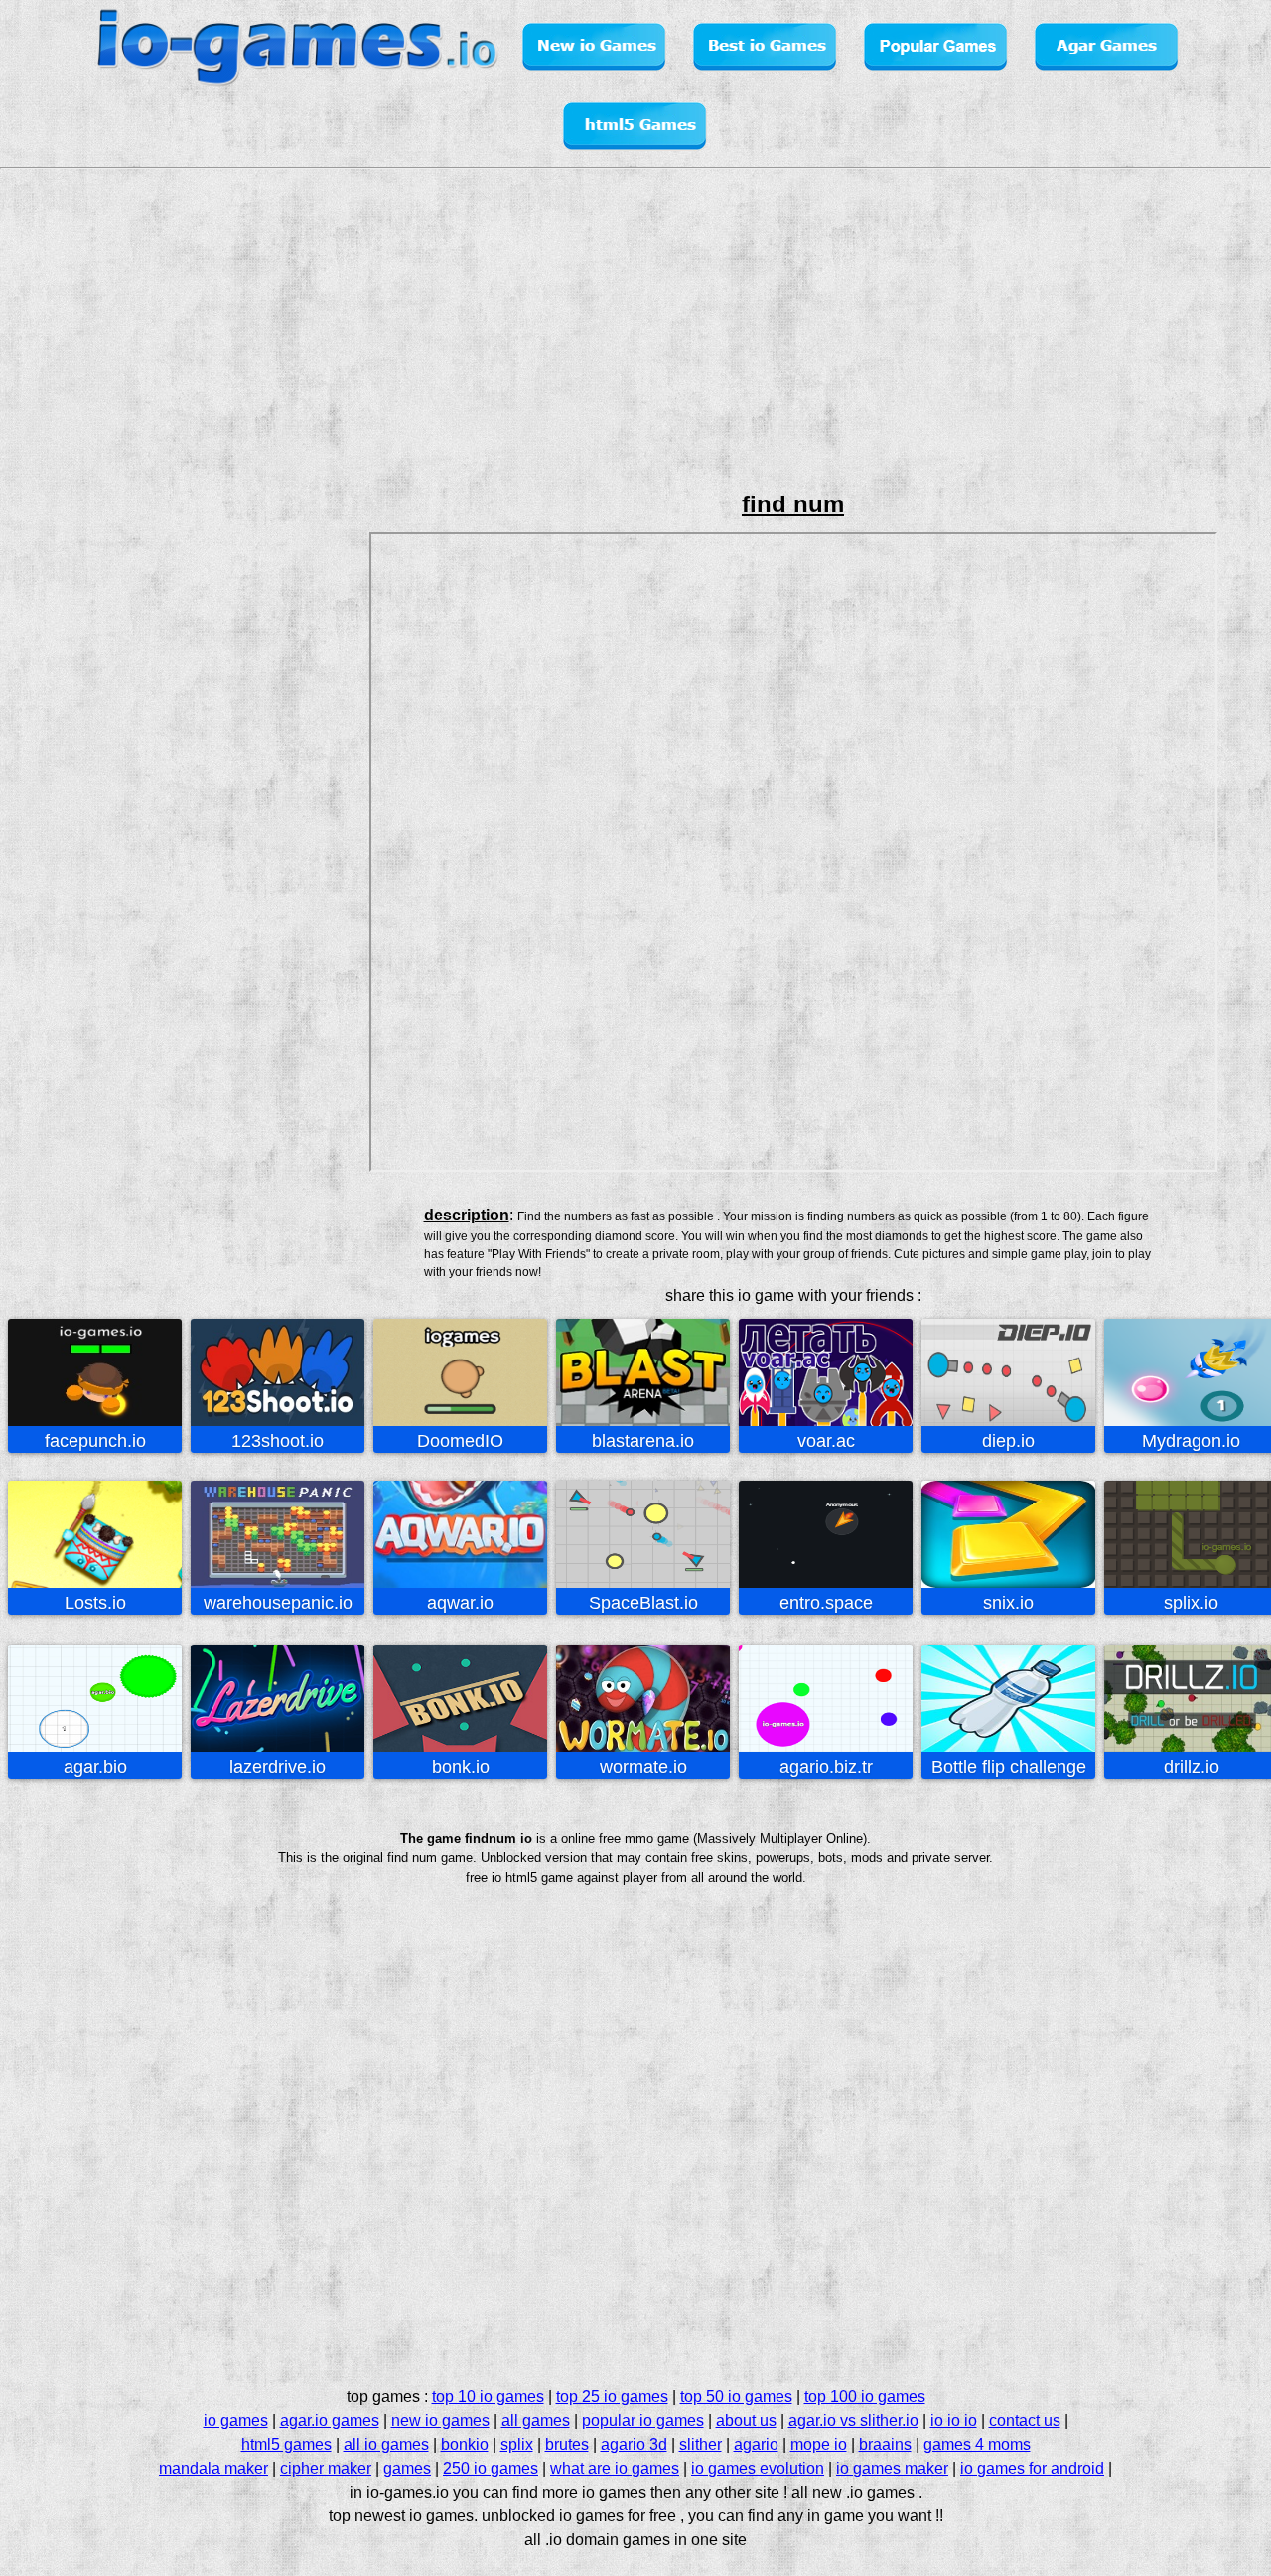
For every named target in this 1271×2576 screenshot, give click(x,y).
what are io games (615, 2468)
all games (536, 2421)
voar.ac (826, 1441)
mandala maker (213, 2468)
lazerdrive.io (278, 1767)
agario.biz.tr (826, 1767)
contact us (1025, 2421)
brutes (567, 2444)
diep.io (1008, 1441)
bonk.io (461, 1767)
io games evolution (758, 2468)
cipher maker (326, 2468)
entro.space (826, 1603)
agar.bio (95, 1767)
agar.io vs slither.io (853, 2421)
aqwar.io (460, 1603)
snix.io (1008, 1603)
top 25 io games (612, 2397)
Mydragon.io (1191, 1441)
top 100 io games (865, 2397)
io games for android (1032, 2468)
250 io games (491, 2468)
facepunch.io (95, 1441)
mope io (819, 2444)
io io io (954, 2421)
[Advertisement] (85, 624)
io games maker (892, 2468)
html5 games (286, 2444)
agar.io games (330, 2421)
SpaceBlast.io (643, 1603)
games (407, 2468)
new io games (440, 2421)
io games (236, 2421)
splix (517, 2444)
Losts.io (95, 1603)
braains (885, 2444)
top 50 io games (736, 2397)
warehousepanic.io (278, 1603)
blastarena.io (643, 1441)
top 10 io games (488, 2397)
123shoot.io (278, 1441)
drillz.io (1192, 1767)
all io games (386, 2444)
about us (746, 2421)
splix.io (1191, 1603)
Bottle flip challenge (1009, 1767)
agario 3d (634, 2444)
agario (756, 2444)
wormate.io (643, 1767)
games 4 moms (977, 2444)
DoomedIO (460, 1441)
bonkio (465, 2444)
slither (701, 2444)
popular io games (643, 2421)
